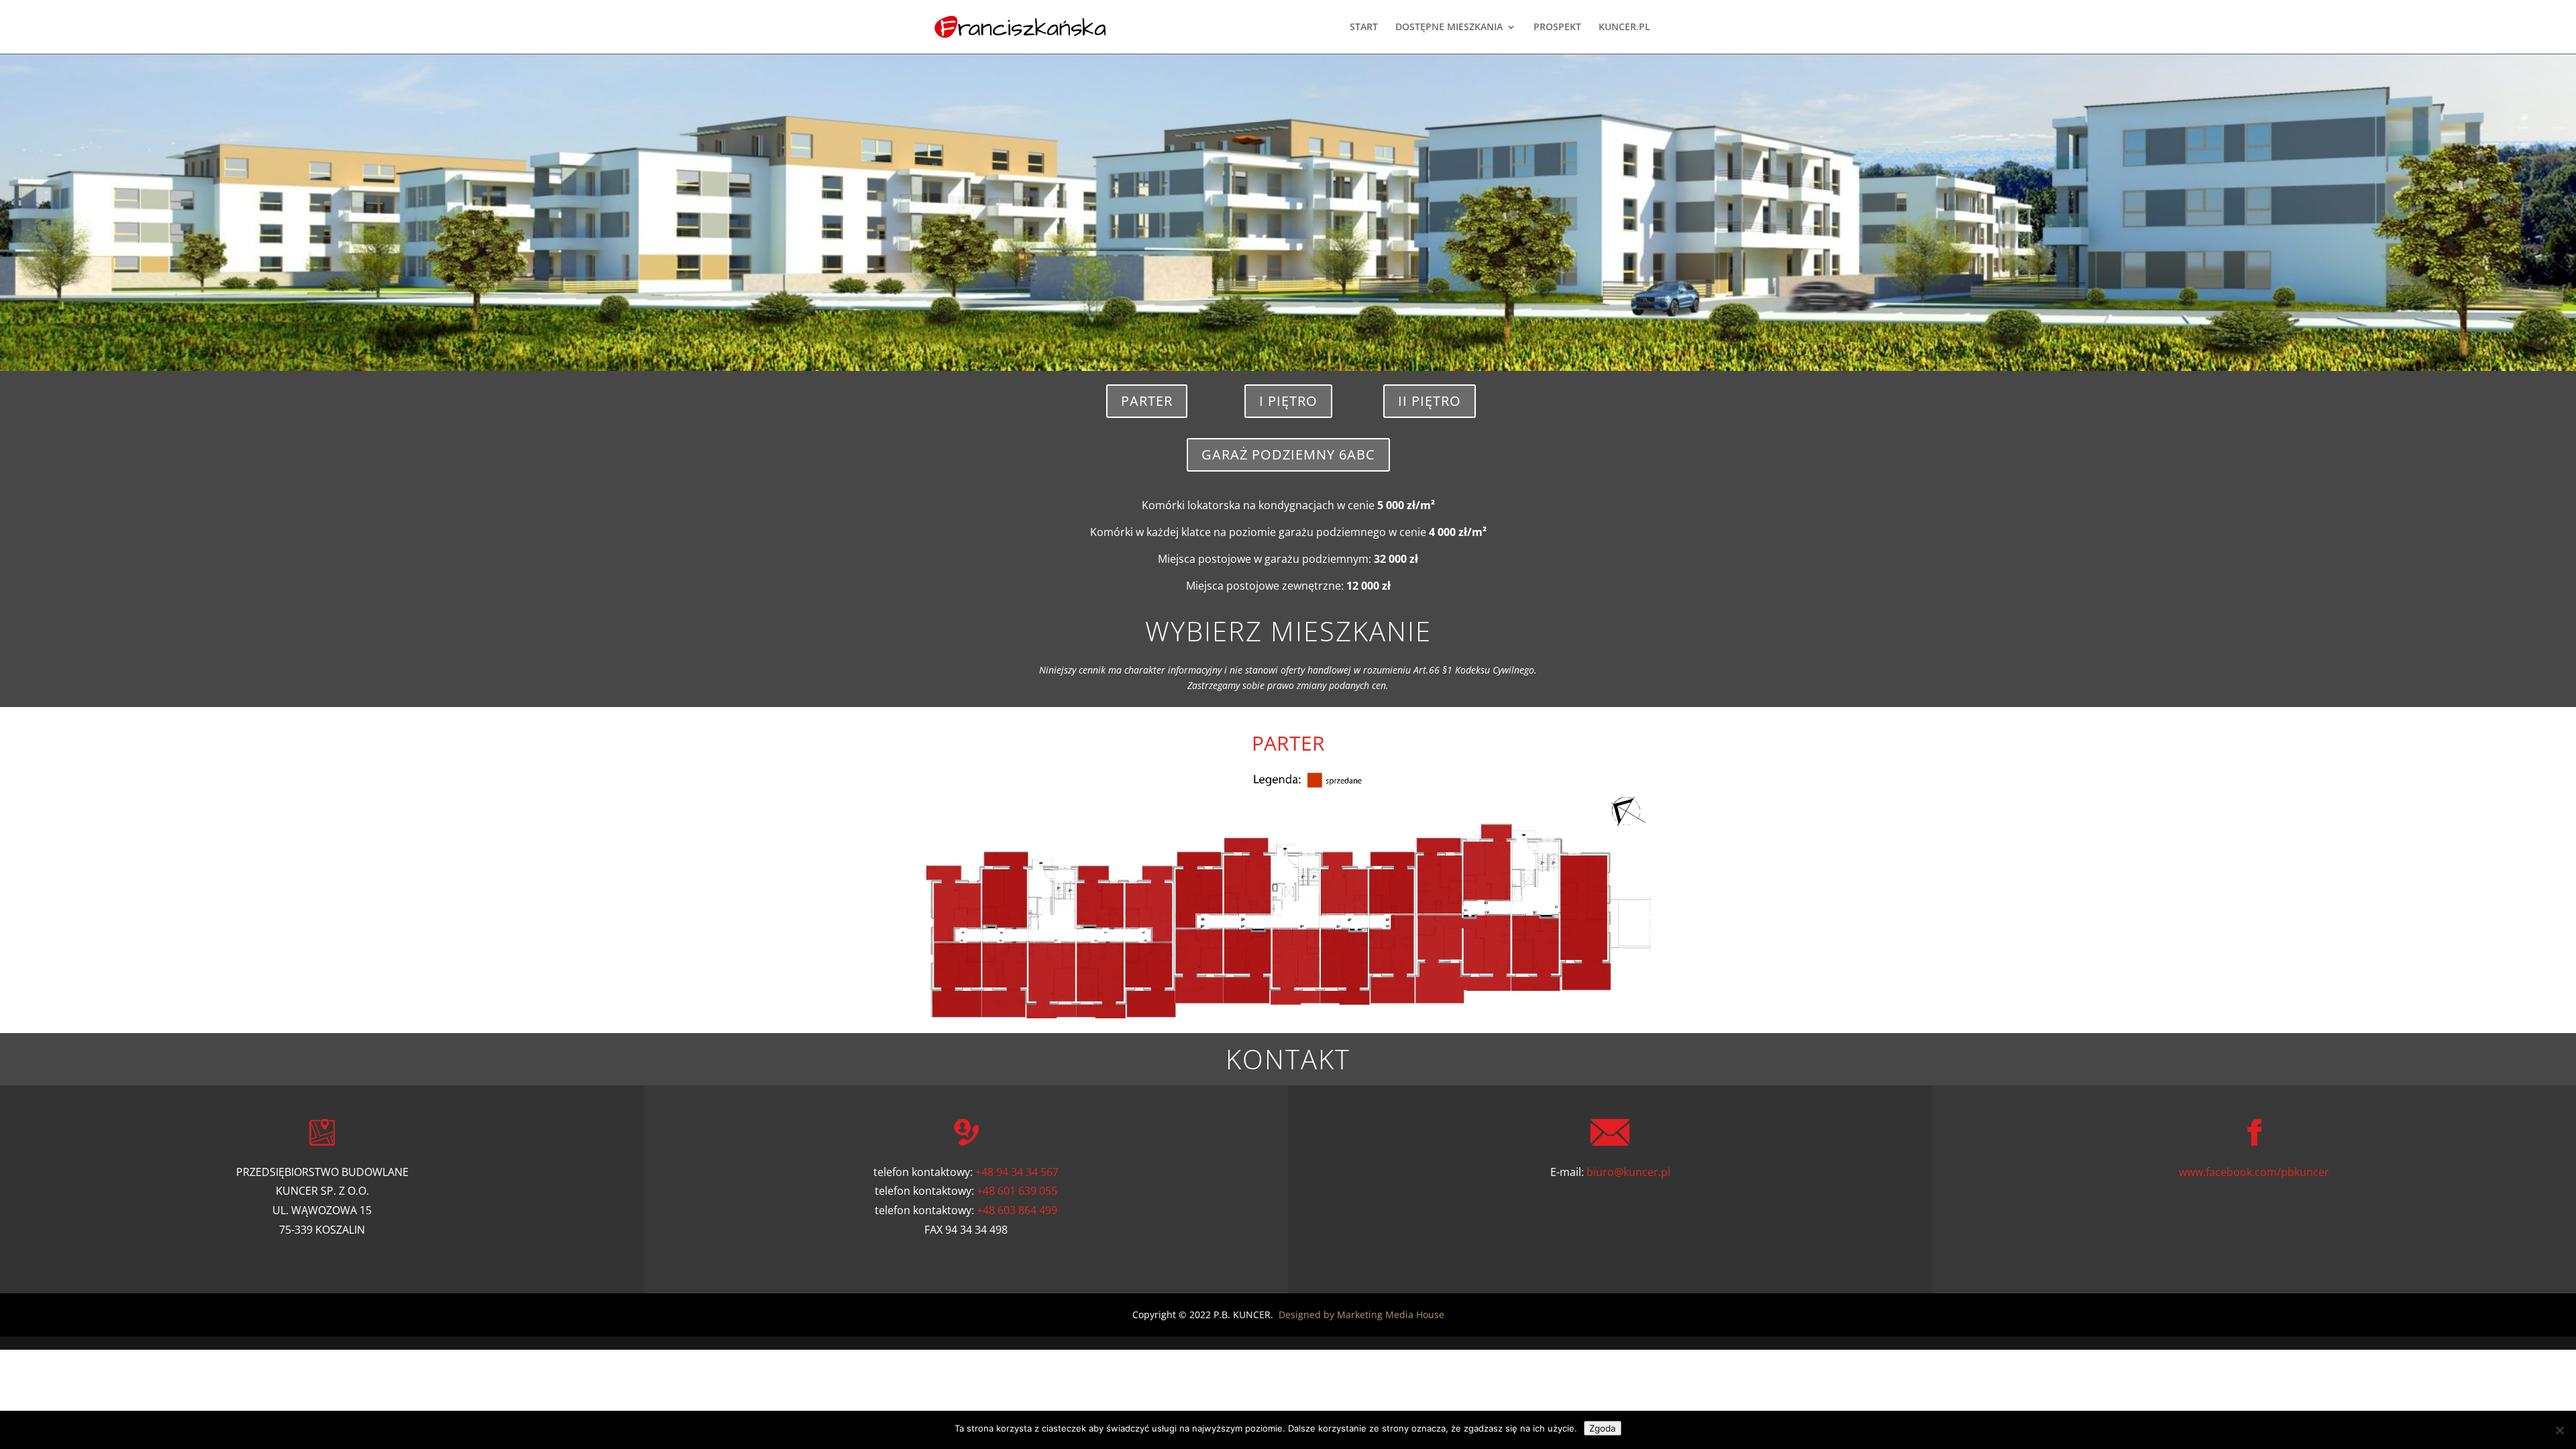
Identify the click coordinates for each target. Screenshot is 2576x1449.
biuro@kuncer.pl (1628, 1172)
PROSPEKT (1557, 28)
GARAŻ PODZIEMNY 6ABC (1288, 454)
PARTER (1147, 401)
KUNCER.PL (1624, 28)
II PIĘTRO (1430, 401)
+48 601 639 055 (1017, 1191)
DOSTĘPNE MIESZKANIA (1449, 28)
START (1364, 28)
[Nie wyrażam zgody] (2559, 1430)
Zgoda (1603, 1428)
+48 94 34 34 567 (1017, 1172)
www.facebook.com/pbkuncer (2254, 1172)
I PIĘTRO (1288, 401)
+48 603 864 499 (1017, 1210)
